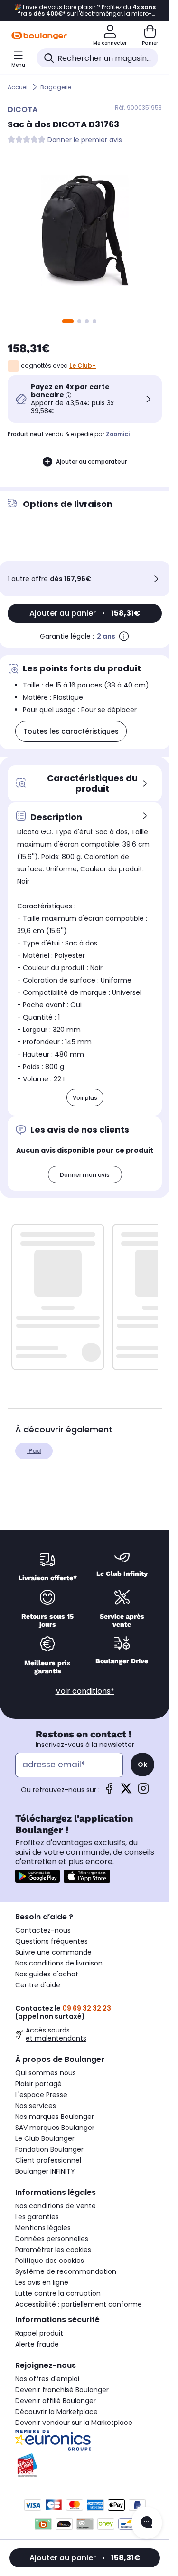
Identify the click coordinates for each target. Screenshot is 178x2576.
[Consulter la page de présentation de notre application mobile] (37, 1876)
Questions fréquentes (52, 1941)
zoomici (118, 434)
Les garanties (37, 2217)
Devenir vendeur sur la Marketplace (74, 2423)
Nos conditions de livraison (59, 1963)
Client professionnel (48, 2160)
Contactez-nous (43, 1930)
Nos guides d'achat (47, 1974)
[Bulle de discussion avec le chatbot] (147, 2523)
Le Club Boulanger (45, 2138)
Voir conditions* (85, 1691)
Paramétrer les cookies (53, 2250)
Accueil (18, 87)
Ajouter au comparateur (91, 462)
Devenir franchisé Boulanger (62, 2390)
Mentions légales (43, 2228)
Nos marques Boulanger (55, 2117)
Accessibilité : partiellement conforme (79, 2304)
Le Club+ (83, 366)
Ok (142, 1765)
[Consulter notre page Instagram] (143, 1791)
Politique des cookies (50, 2261)
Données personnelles (52, 2239)
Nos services (36, 2106)
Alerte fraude (37, 2344)
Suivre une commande (53, 1952)
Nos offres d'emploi (47, 2379)
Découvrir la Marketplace (56, 2412)
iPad (34, 1451)
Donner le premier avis (85, 140)
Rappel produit (39, 2333)
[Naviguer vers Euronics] (85, 2440)
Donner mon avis (85, 1175)
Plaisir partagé (38, 2084)
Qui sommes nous (46, 2073)
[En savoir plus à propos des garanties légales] (124, 636)
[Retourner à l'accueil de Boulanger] (39, 36)
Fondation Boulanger (49, 2149)
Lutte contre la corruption (58, 2293)
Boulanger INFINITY (45, 2171)
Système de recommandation (66, 2271)
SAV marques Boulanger (55, 2128)
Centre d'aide (38, 1985)
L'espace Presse (41, 2095)
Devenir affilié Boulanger (56, 2401)
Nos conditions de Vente (56, 2206)
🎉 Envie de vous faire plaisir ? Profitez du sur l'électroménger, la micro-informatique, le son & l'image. (85, 10)
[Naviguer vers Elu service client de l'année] (85, 2465)
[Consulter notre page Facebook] (109, 1791)
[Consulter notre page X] (126, 1791)
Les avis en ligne (42, 2282)
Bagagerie (56, 87)
